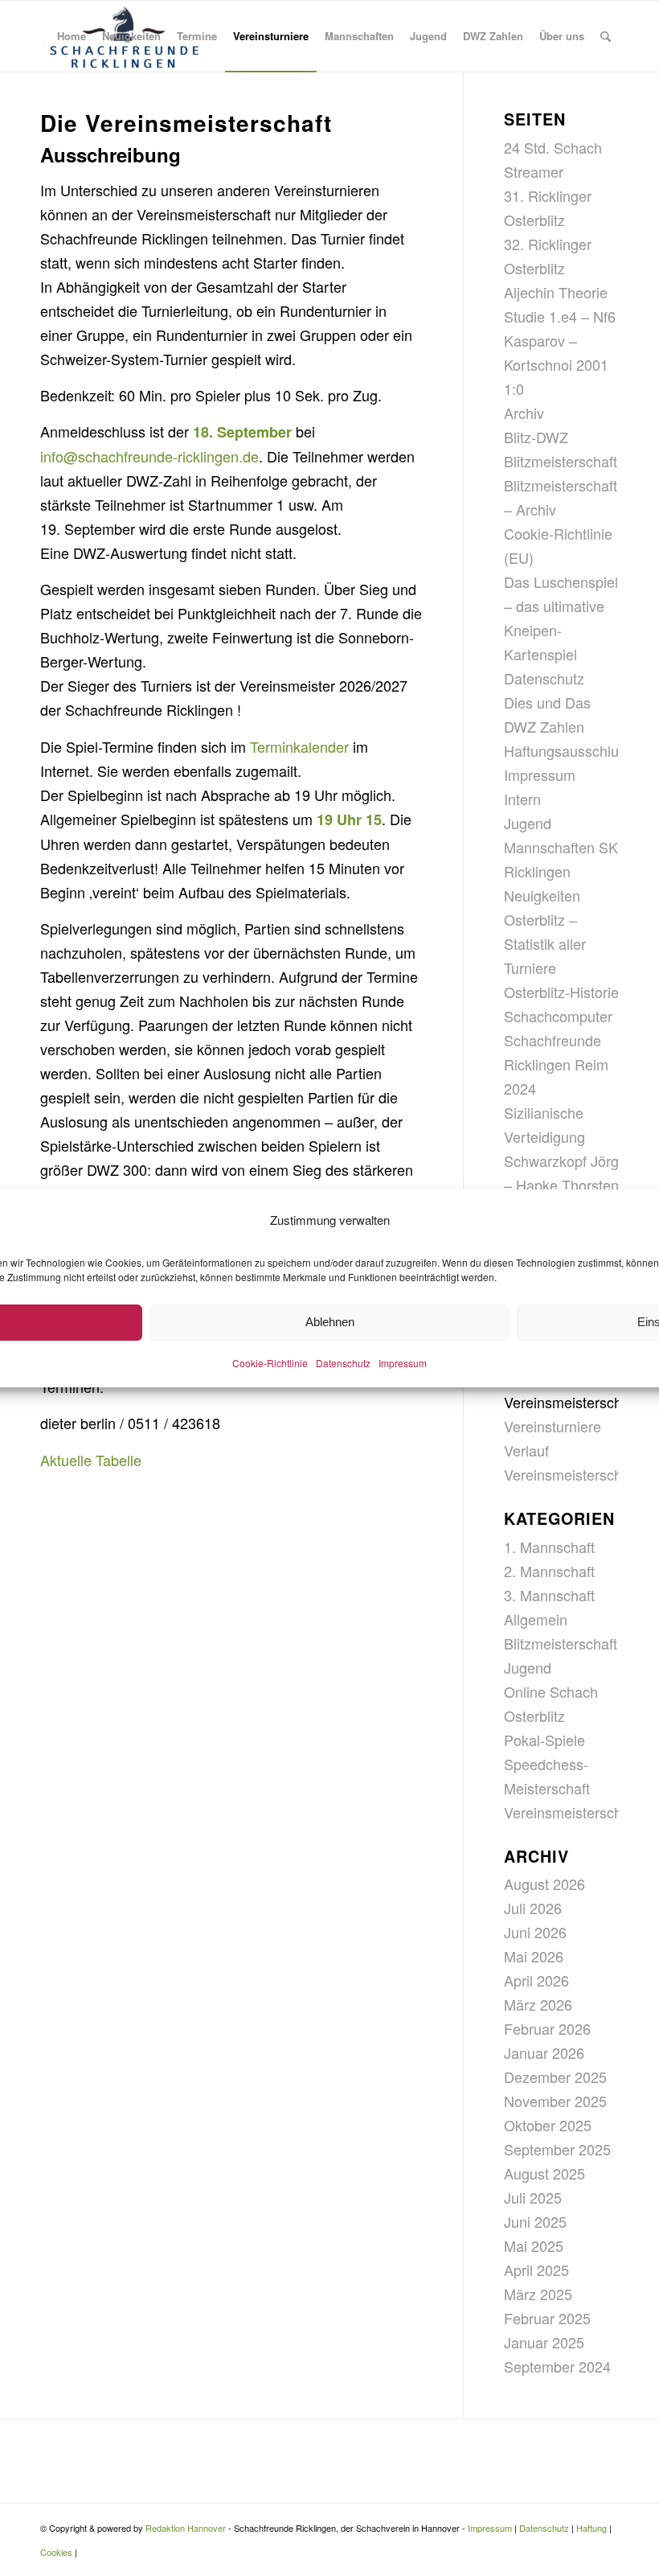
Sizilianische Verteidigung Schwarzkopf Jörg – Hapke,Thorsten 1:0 (561, 1161)
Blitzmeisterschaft (561, 461)
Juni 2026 (535, 1932)
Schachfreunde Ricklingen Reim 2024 (556, 1064)
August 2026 (544, 1884)
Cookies (56, 2552)
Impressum (403, 1363)
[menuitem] (72, 36)
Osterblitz (534, 1715)
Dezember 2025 (555, 2077)
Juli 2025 (533, 2197)
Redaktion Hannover (186, 2528)
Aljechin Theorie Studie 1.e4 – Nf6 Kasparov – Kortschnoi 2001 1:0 (560, 340)
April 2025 (536, 2270)
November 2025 (555, 2101)
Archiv (524, 413)
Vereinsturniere (553, 1426)
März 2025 (538, 2294)
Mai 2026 (534, 1956)
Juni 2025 (535, 2221)
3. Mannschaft (549, 1595)
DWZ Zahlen (544, 726)
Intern (522, 799)
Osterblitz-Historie (561, 992)
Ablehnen (330, 1322)
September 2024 (557, 2366)
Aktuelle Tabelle (91, 1460)
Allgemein (536, 1619)
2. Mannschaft (549, 1571)
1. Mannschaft (549, 1547)
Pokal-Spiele (544, 1740)
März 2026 (538, 2004)
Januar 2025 (544, 2342)
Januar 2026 (544, 2052)
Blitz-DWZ (536, 437)
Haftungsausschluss (569, 750)
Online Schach (551, 1691)
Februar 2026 (547, 2028)
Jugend (528, 823)
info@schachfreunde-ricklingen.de (149, 456)
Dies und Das (547, 702)
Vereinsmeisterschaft (571, 1402)
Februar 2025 (547, 2318)
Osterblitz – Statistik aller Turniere (545, 943)
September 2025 (557, 2149)
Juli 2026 (533, 1908)
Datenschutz (343, 1363)
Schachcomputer (558, 1016)
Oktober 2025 (548, 2125)
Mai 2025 (534, 2245)
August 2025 (544, 2173)
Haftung (591, 2528)
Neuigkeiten (542, 895)
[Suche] (606, 36)
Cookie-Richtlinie (270, 1363)
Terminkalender (299, 746)
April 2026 (536, 1980)
